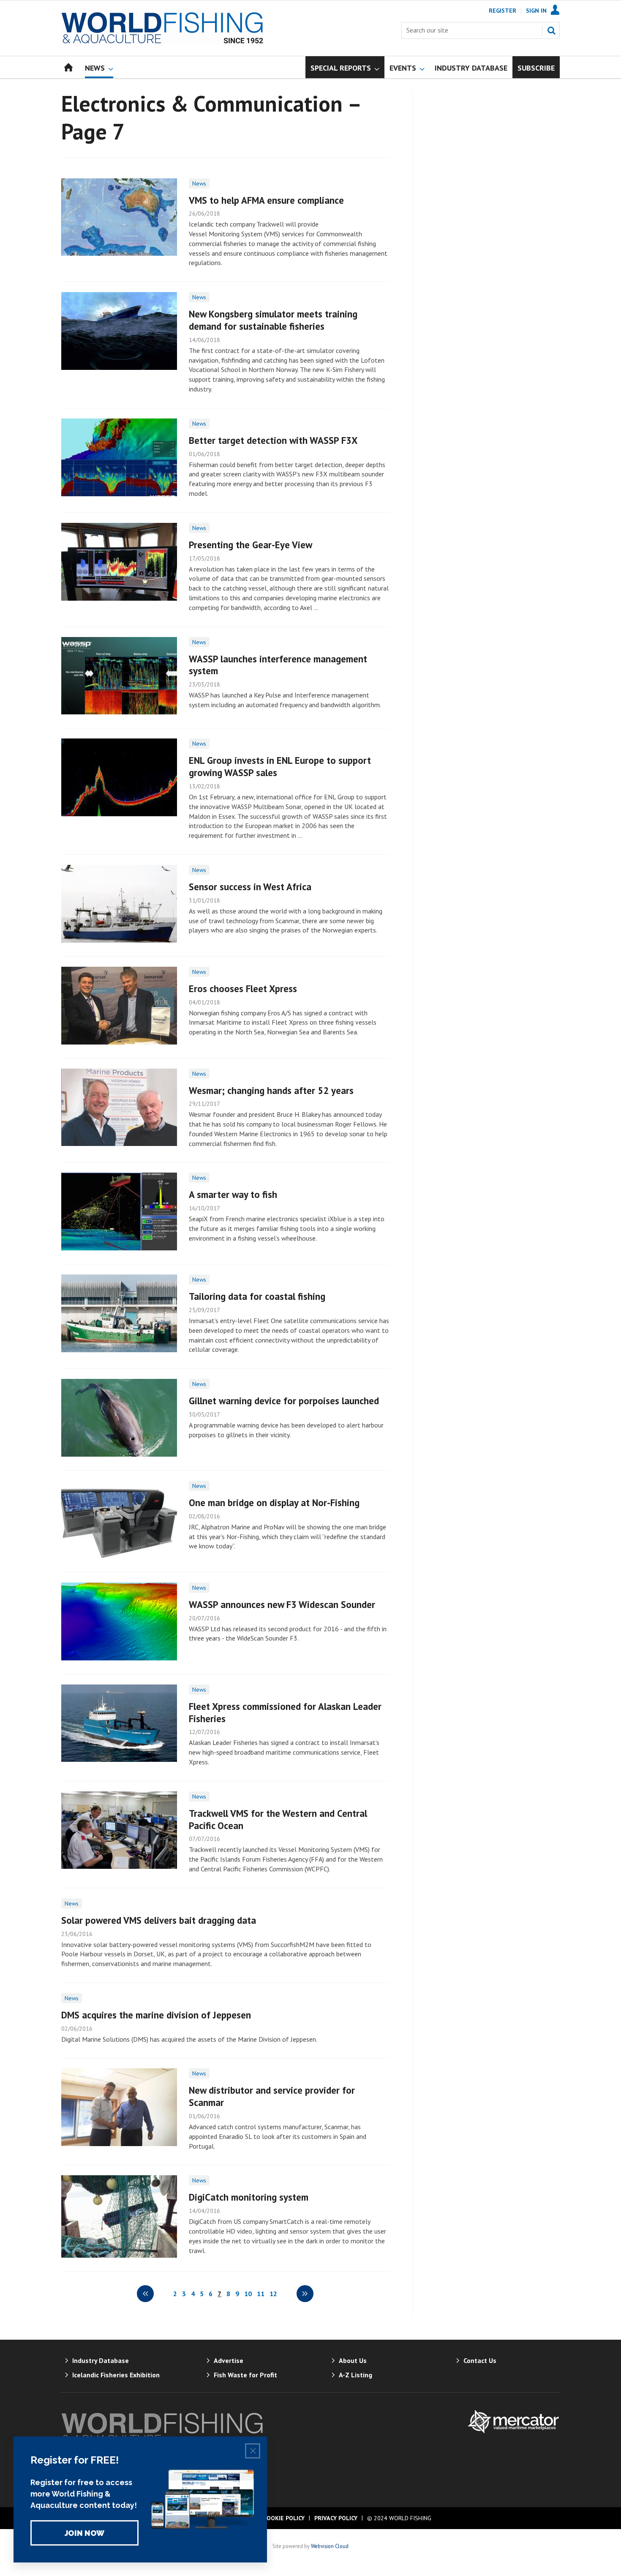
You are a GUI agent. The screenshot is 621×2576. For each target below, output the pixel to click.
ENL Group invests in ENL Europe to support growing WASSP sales (280, 766)
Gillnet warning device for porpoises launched (284, 1401)
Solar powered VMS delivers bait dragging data (159, 1920)
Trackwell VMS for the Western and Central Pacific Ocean (278, 1819)
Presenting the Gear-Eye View (251, 545)
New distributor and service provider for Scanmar (272, 2096)
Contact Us (480, 2360)
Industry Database (101, 2360)
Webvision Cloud (330, 2546)
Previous (145, 2294)
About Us (353, 2360)
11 (261, 2294)
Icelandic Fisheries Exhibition (116, 2375)
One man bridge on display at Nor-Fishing (274, 1503)
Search (551, 30)
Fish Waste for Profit (245, 2375)
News (199, 183)
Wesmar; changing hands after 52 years (271, 1090)
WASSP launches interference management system (278, 665)
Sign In (536, 11)
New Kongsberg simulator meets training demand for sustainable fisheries (273, 320)
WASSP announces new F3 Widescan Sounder (282, 1604)
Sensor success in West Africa (250, 887)
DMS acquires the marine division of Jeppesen (156, 2015)
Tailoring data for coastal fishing (257, 1296)
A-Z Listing (355, 2375)
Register (503, 11)
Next (305, 2294)
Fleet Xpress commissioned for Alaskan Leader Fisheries (285, 1712)
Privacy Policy (336, 2518)
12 (273, 2294)
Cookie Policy (284, 2518)
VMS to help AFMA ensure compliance (266, 200)
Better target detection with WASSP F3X (273, 440)
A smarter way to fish (233, 1194)
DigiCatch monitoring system (249, 2197)
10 (248, 2294)
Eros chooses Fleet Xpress (243, 989)
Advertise (229, 2360)
